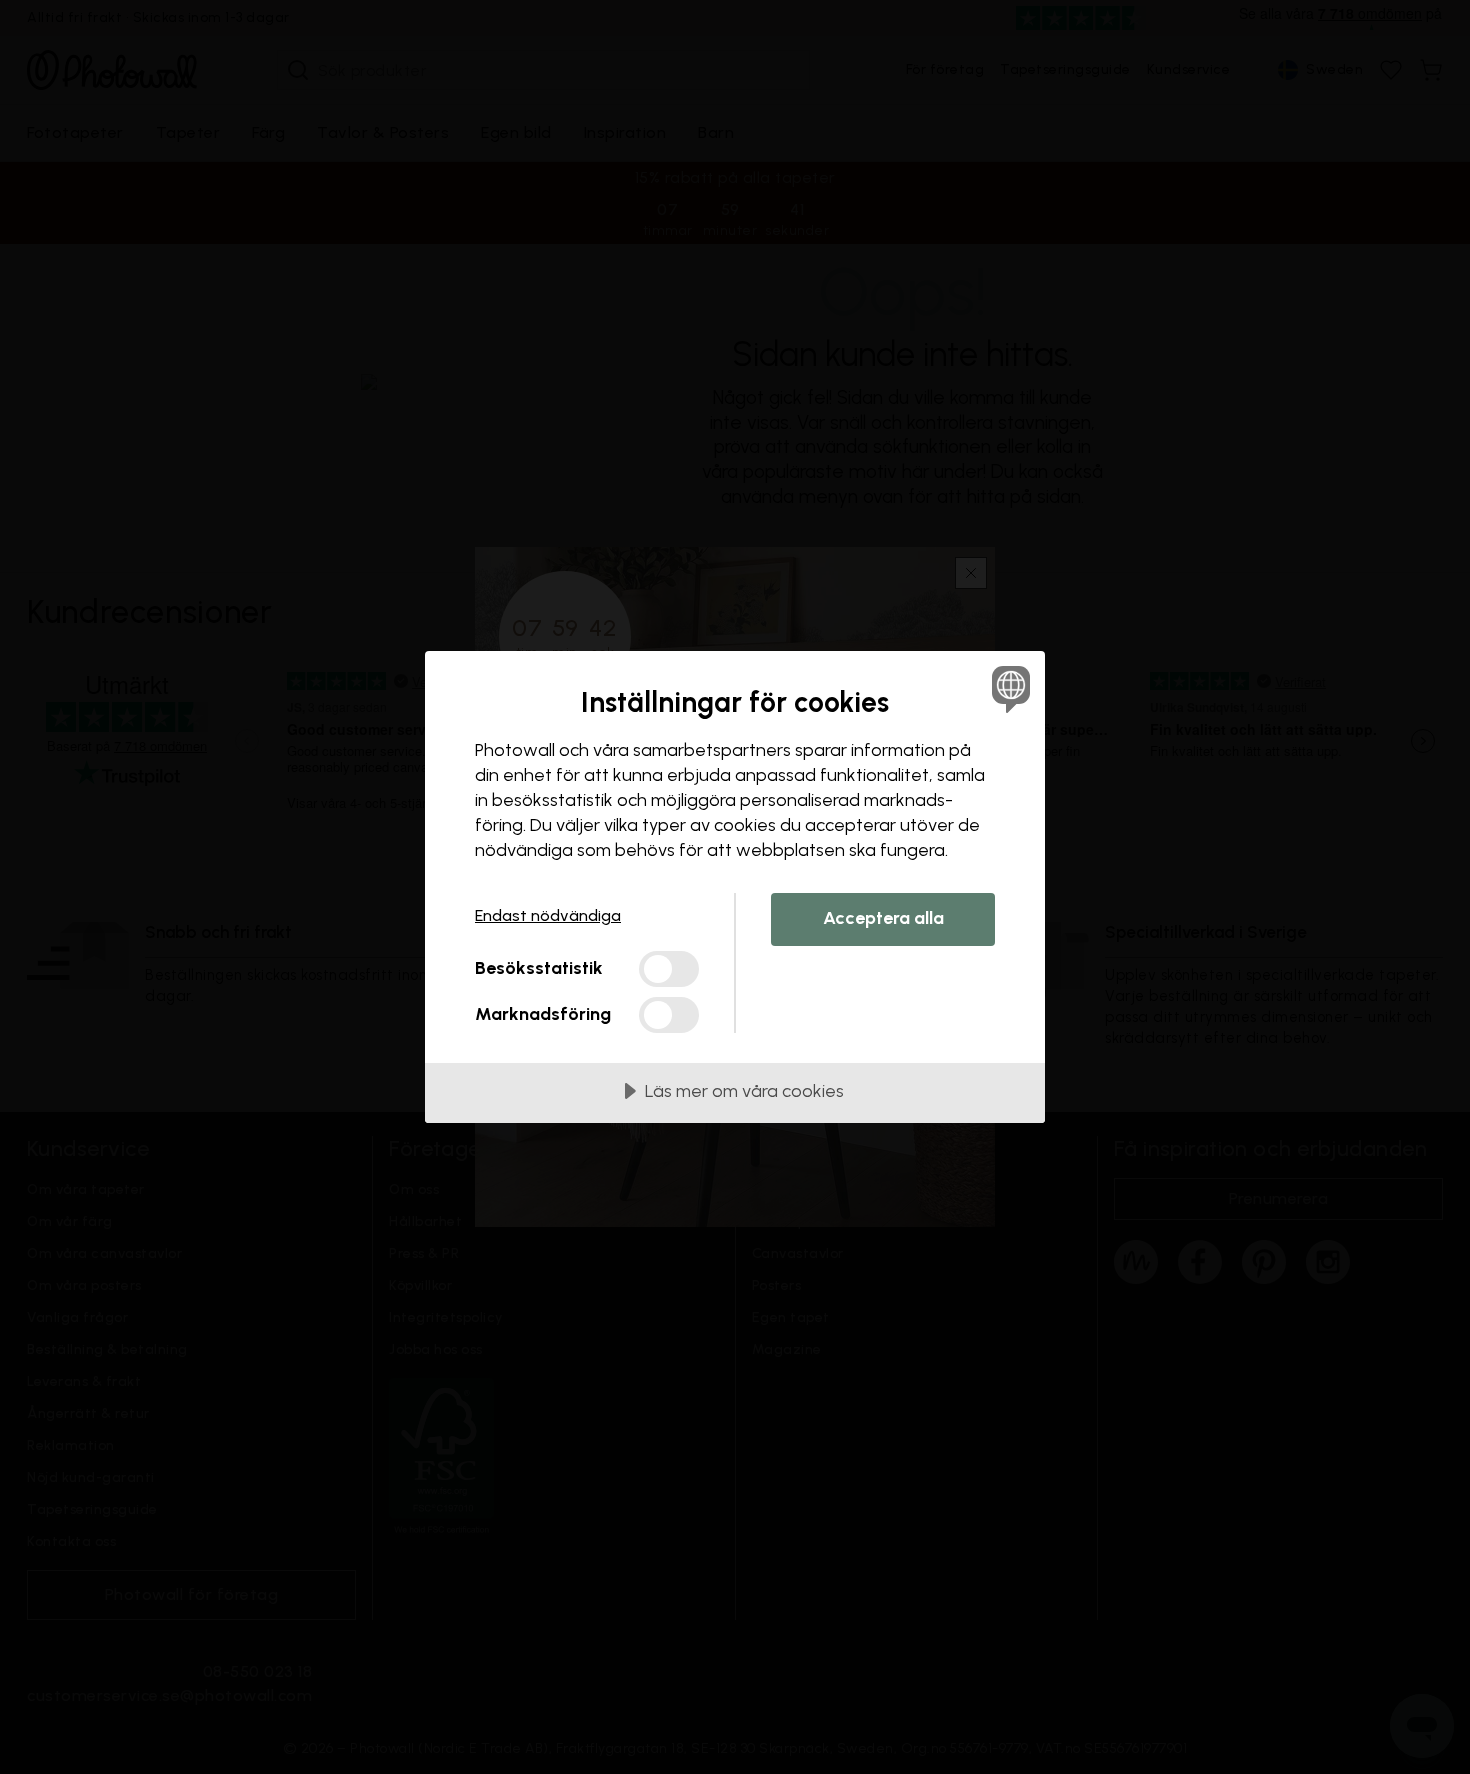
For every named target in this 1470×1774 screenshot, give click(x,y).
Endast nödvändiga (548, 915)
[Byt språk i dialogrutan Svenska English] (1007, 688)
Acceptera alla (883, 918)
